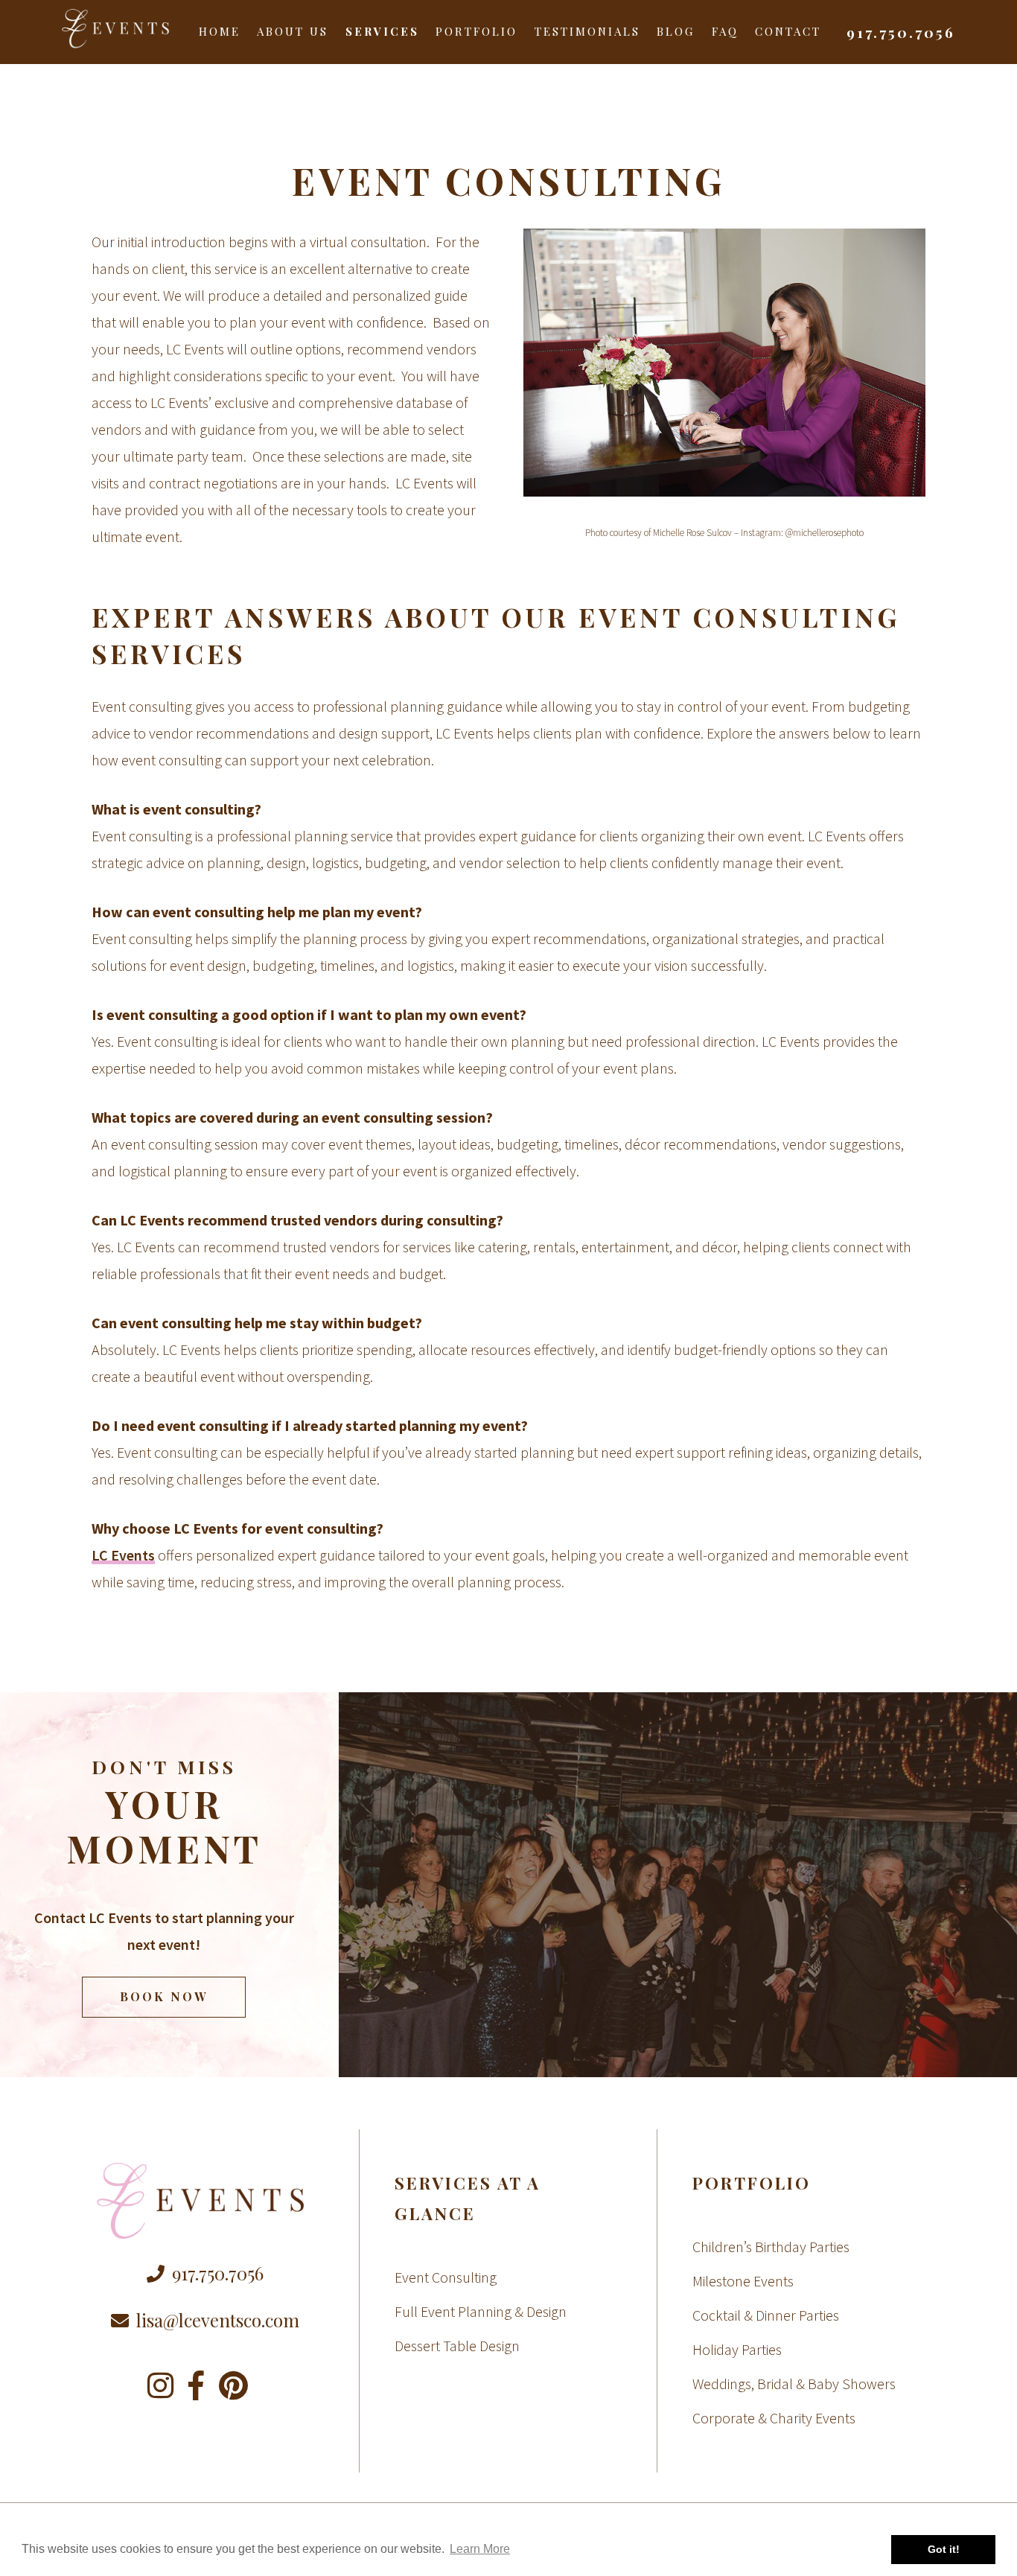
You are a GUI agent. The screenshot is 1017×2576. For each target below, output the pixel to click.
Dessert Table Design (457, 2346)
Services (382, 31)
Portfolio (476, 31)
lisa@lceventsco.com (218, 2320)
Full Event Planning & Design (481, 2311)
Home (220, 31)
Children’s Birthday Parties (771, 2247)
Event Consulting (446, 2277)
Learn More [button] (480, 2549)
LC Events (123, 1555)
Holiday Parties (737, 2349)
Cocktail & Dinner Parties (766, 2315)
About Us (293, 31)
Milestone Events (743, 2281)
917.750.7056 (901, 32)
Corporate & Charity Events (774, 2418)
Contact (788, 31)
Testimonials (587, 31)
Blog (676, 31)
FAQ (725, 31)
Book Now (164, 1996)
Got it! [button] (944, 2549)
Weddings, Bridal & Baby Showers (794, 2384)
